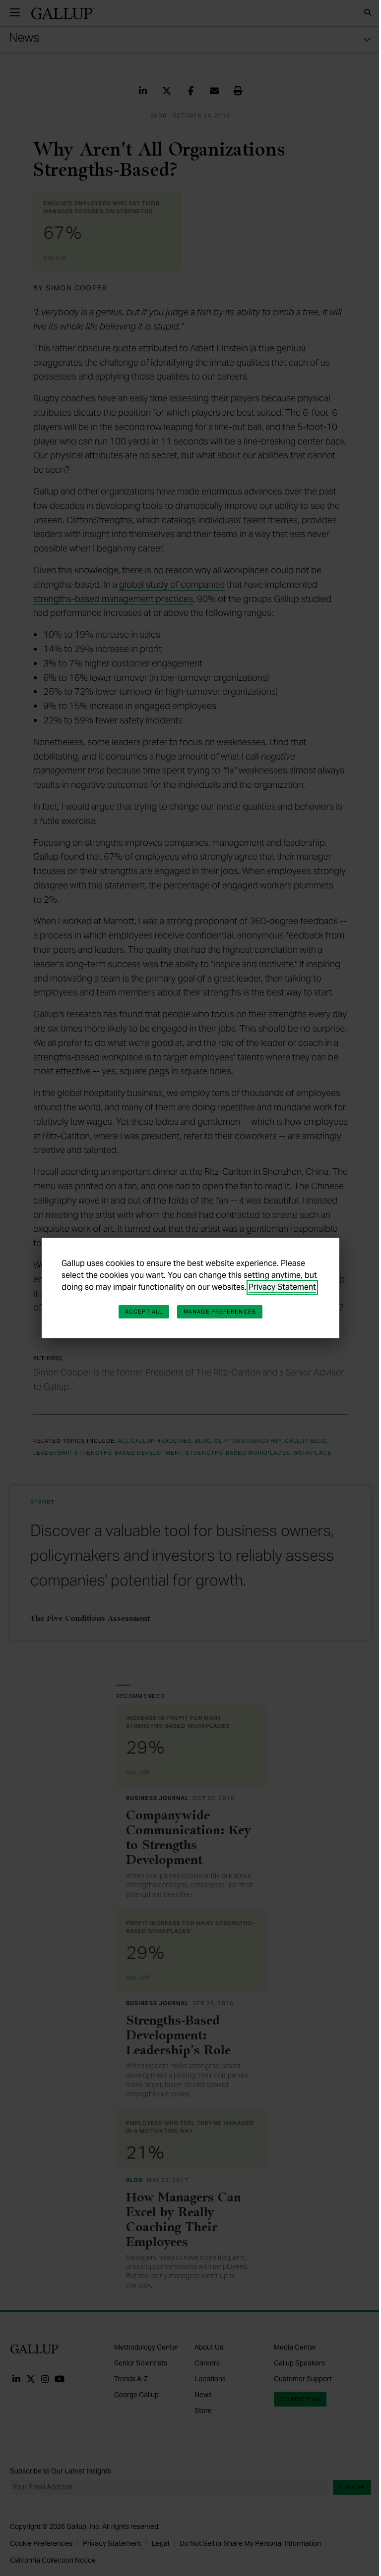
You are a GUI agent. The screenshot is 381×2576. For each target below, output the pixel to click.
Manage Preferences (220, 1312)
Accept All (144, 1312)
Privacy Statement (282, 1287)
